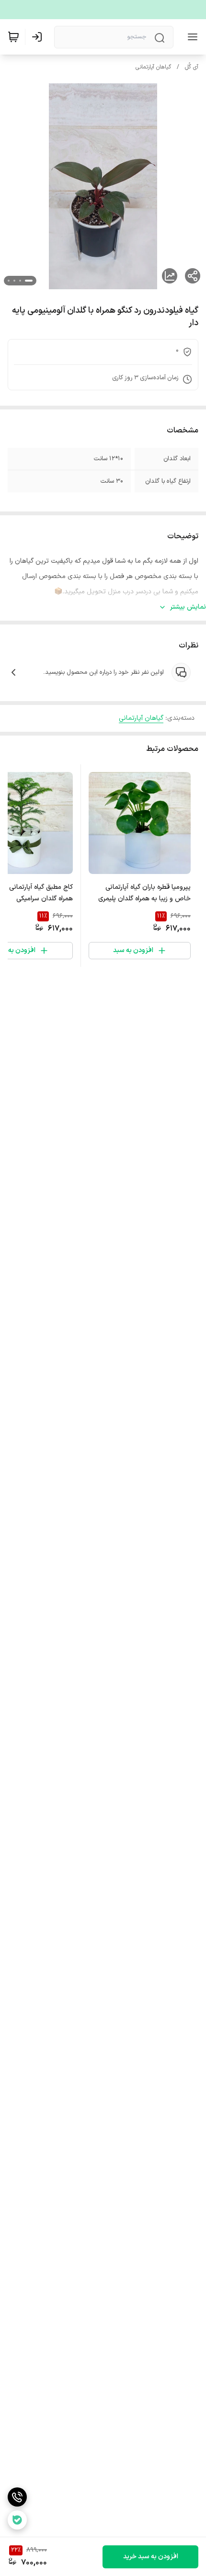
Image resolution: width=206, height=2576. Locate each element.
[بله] (17, 2520)
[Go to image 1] (29, 281)
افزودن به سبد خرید (151, 2557)
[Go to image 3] (14, 281)
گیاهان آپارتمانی (153, 67)
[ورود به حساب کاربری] (39, 37)
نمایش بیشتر (188, 607)
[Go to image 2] (20, 281)
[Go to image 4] (9, 281)
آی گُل (192, 67)
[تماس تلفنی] (17, 2497)
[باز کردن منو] (191, 37)
